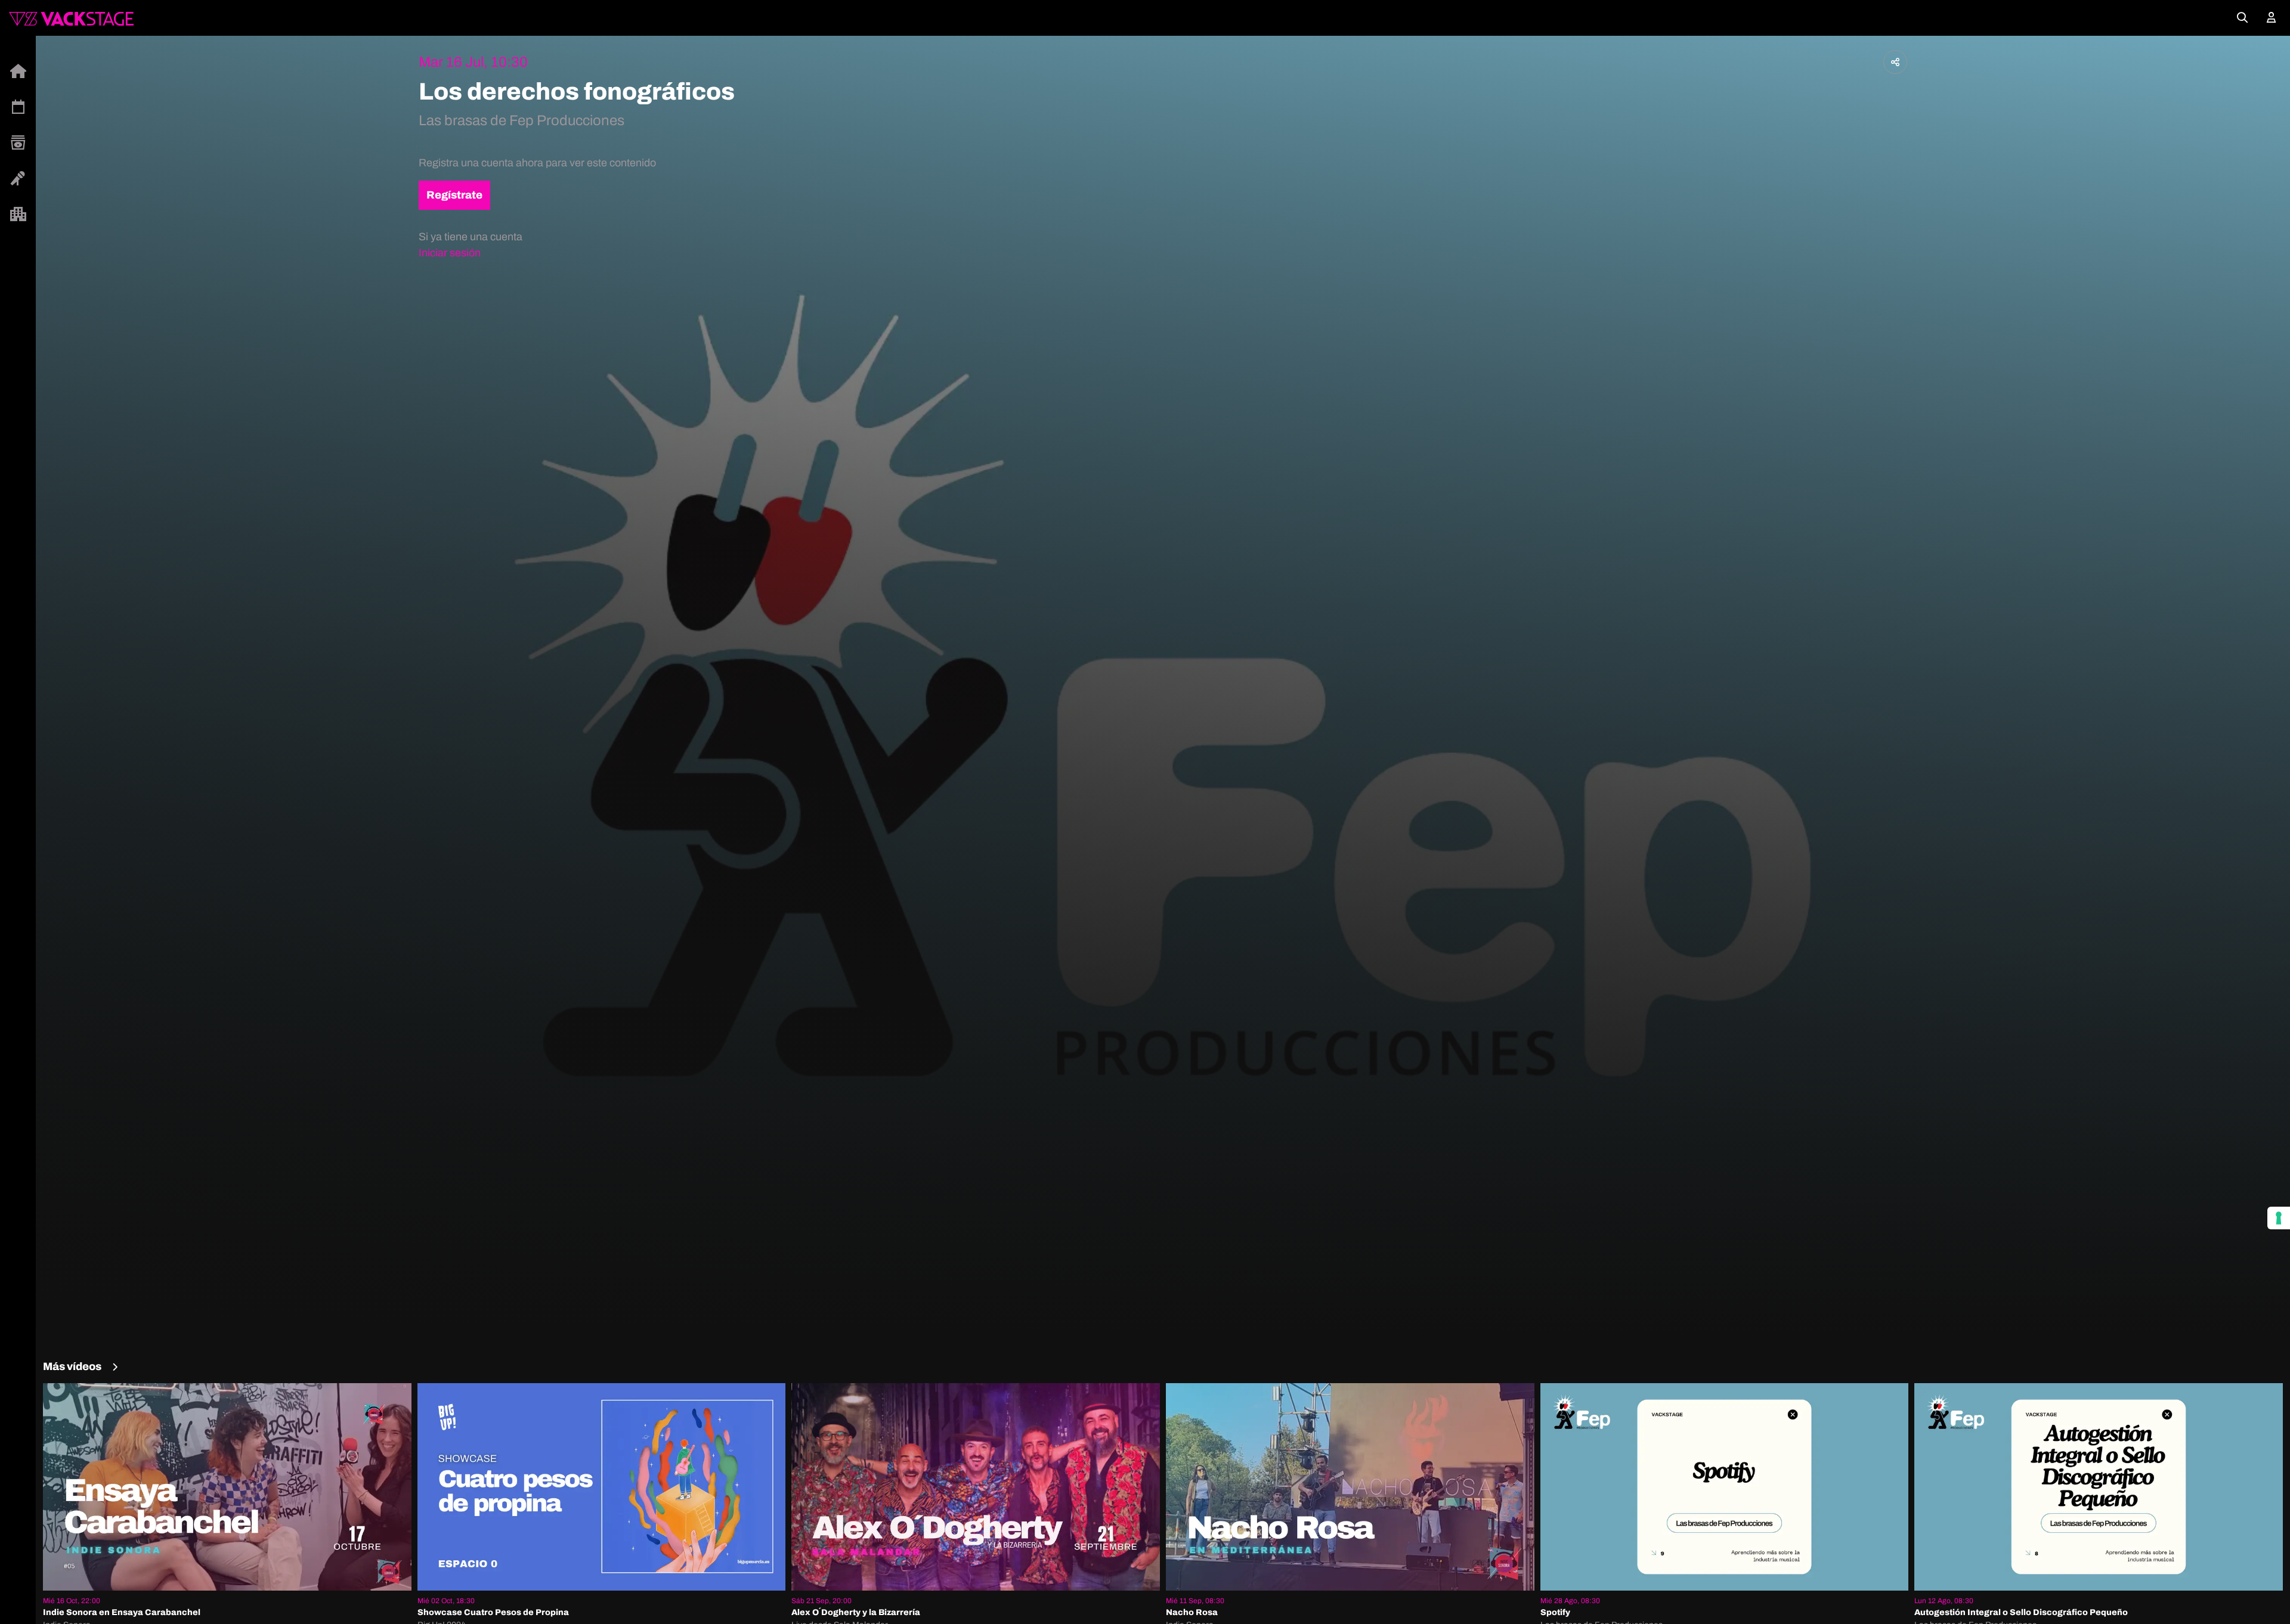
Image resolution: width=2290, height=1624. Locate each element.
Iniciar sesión (450, 253)
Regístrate (454, 195)
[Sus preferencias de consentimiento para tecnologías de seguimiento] (2279, 1218)
